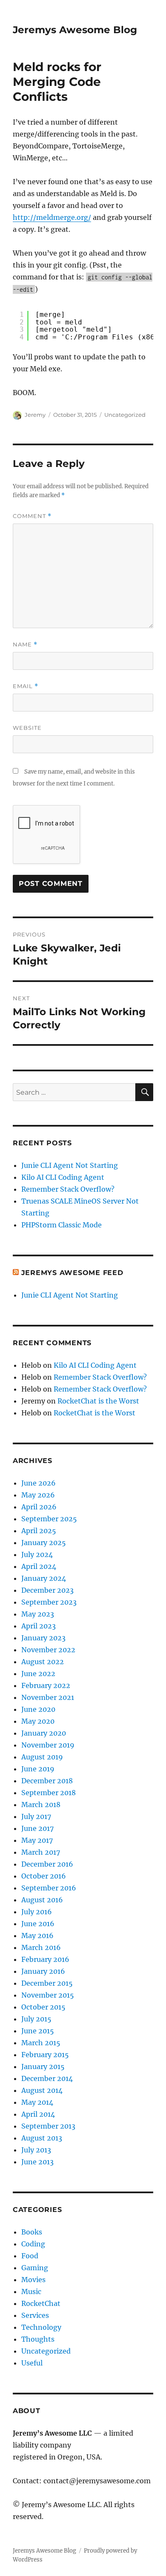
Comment (32, 516)
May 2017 (37, 1840)
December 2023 (47, 1590)
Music (31, 2291)
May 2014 (37, 2102)
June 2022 (38, 1674)
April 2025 (39, 1531)
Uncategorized (125, 415)
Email (26, 686)
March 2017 (41, 1852)
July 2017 (36, 1816)
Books (32, 2232)
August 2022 (43, 1662)
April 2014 (38, 2114)
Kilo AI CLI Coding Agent (63, 1177)
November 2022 (48, 1650)
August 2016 (42, 1900)
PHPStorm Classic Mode (62, 1225)
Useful (32, 2363)
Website (27, 728)
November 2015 (48, 1995)
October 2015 (43, 2007)
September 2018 (49, 1793)
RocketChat (41, 2303)
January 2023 (43, 1638)
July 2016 (37, 1912)
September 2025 (49, 1519)
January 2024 (44, 1578)
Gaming (35, 2268)
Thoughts (38, 2339)
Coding (33, 2244)
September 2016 (49, 1888)
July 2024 (37, 1554)
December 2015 (47, 1983)
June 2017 (37, 1828)
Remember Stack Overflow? (68, 1189)
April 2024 (39, 1566)
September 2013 (48, 2126)
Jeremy (35, 415)
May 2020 (38, 1721)
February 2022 (46, 1685)
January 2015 (43, 2066)
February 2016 (45, 1959)
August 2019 (42, 1757)
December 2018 (47, 1781)
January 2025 (44, 1543)
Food (30, 2256)
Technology (41, 2327)
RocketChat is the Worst (98, 1401)
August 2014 (42, 2090)
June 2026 (39, 1483)
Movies (33, 2280)
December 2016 (47, 1864)
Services (35, 2315)
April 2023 (39, 1626)
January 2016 (43, 1971)
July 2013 (36, 2150)
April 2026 (39, 1507)
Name (25, 645)
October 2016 (44, 1876)
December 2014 (47, 2078)
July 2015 (36, 2019)
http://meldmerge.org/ (52, 217)
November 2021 (48, 1697)
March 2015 (41, 2043)
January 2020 (44, 1733)
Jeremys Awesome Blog (75, 30)
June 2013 (37, 2162)
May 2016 (37, 1936)
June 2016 (38, 1924)
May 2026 (38, 1495)
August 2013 (42, 2138)
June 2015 (38, 2031)
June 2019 (38, 1769)
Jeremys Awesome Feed (72, 1273)
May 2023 (38, 1614)
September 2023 (49, 1602)
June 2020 (38, 1709)
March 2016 (41, 1947)
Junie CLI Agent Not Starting (70, 1165)
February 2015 (45, 2055)
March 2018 (41, 1805)
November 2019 (48, 1745)
